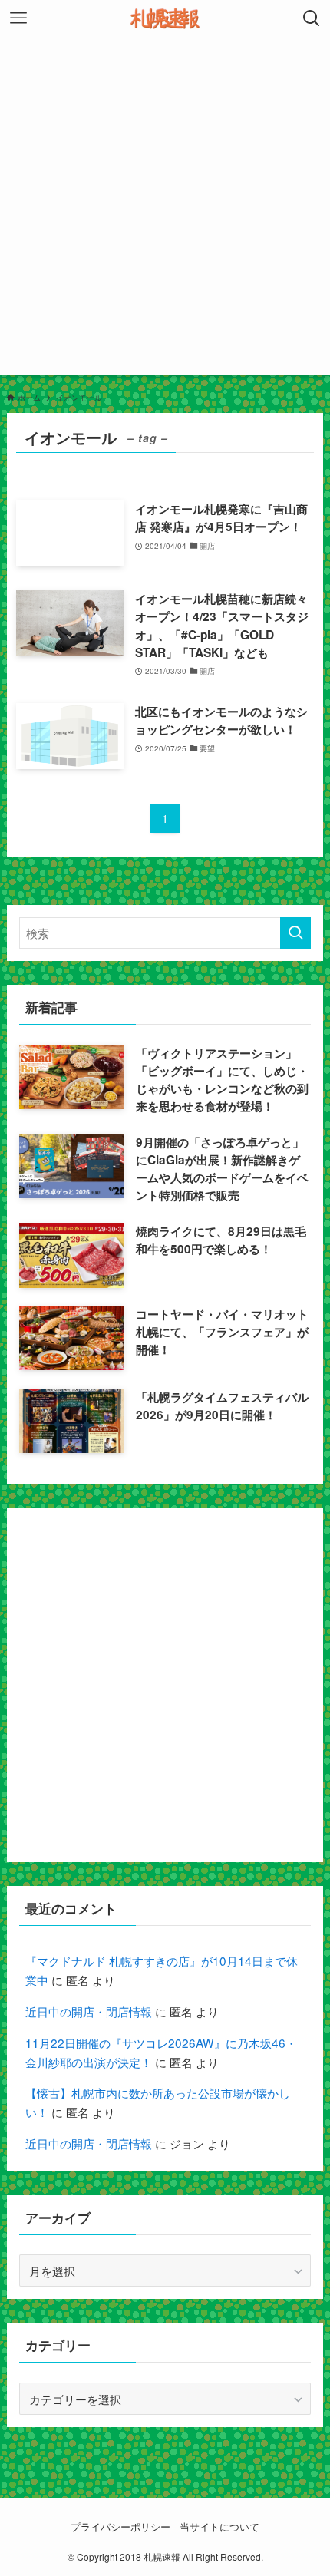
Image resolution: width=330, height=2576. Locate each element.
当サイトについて (219, 2526)
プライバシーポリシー (120, 2526)
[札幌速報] (165, 18)
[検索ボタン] (312, 18)
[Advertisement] (165, 210)
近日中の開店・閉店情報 (89, 2011)
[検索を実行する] (295, 933)
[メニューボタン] (18, 18)
